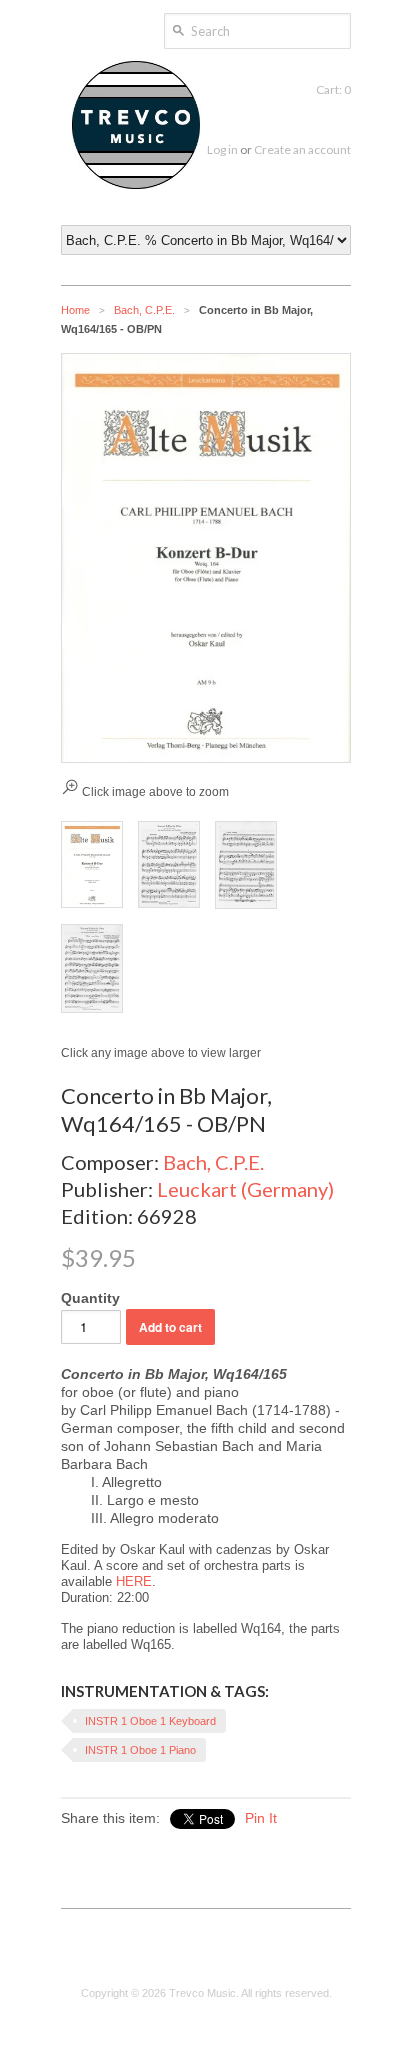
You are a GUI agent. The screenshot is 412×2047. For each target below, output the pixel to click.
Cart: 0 (333, 89)
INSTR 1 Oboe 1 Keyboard (150, 1721)
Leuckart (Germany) (245, 1189)
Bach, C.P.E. (144, 310)
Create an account (302, 149)
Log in (222, 149)
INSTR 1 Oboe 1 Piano (140, 1750)
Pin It (261, 1818)
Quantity (90, 1298)
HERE (134, 1581)
